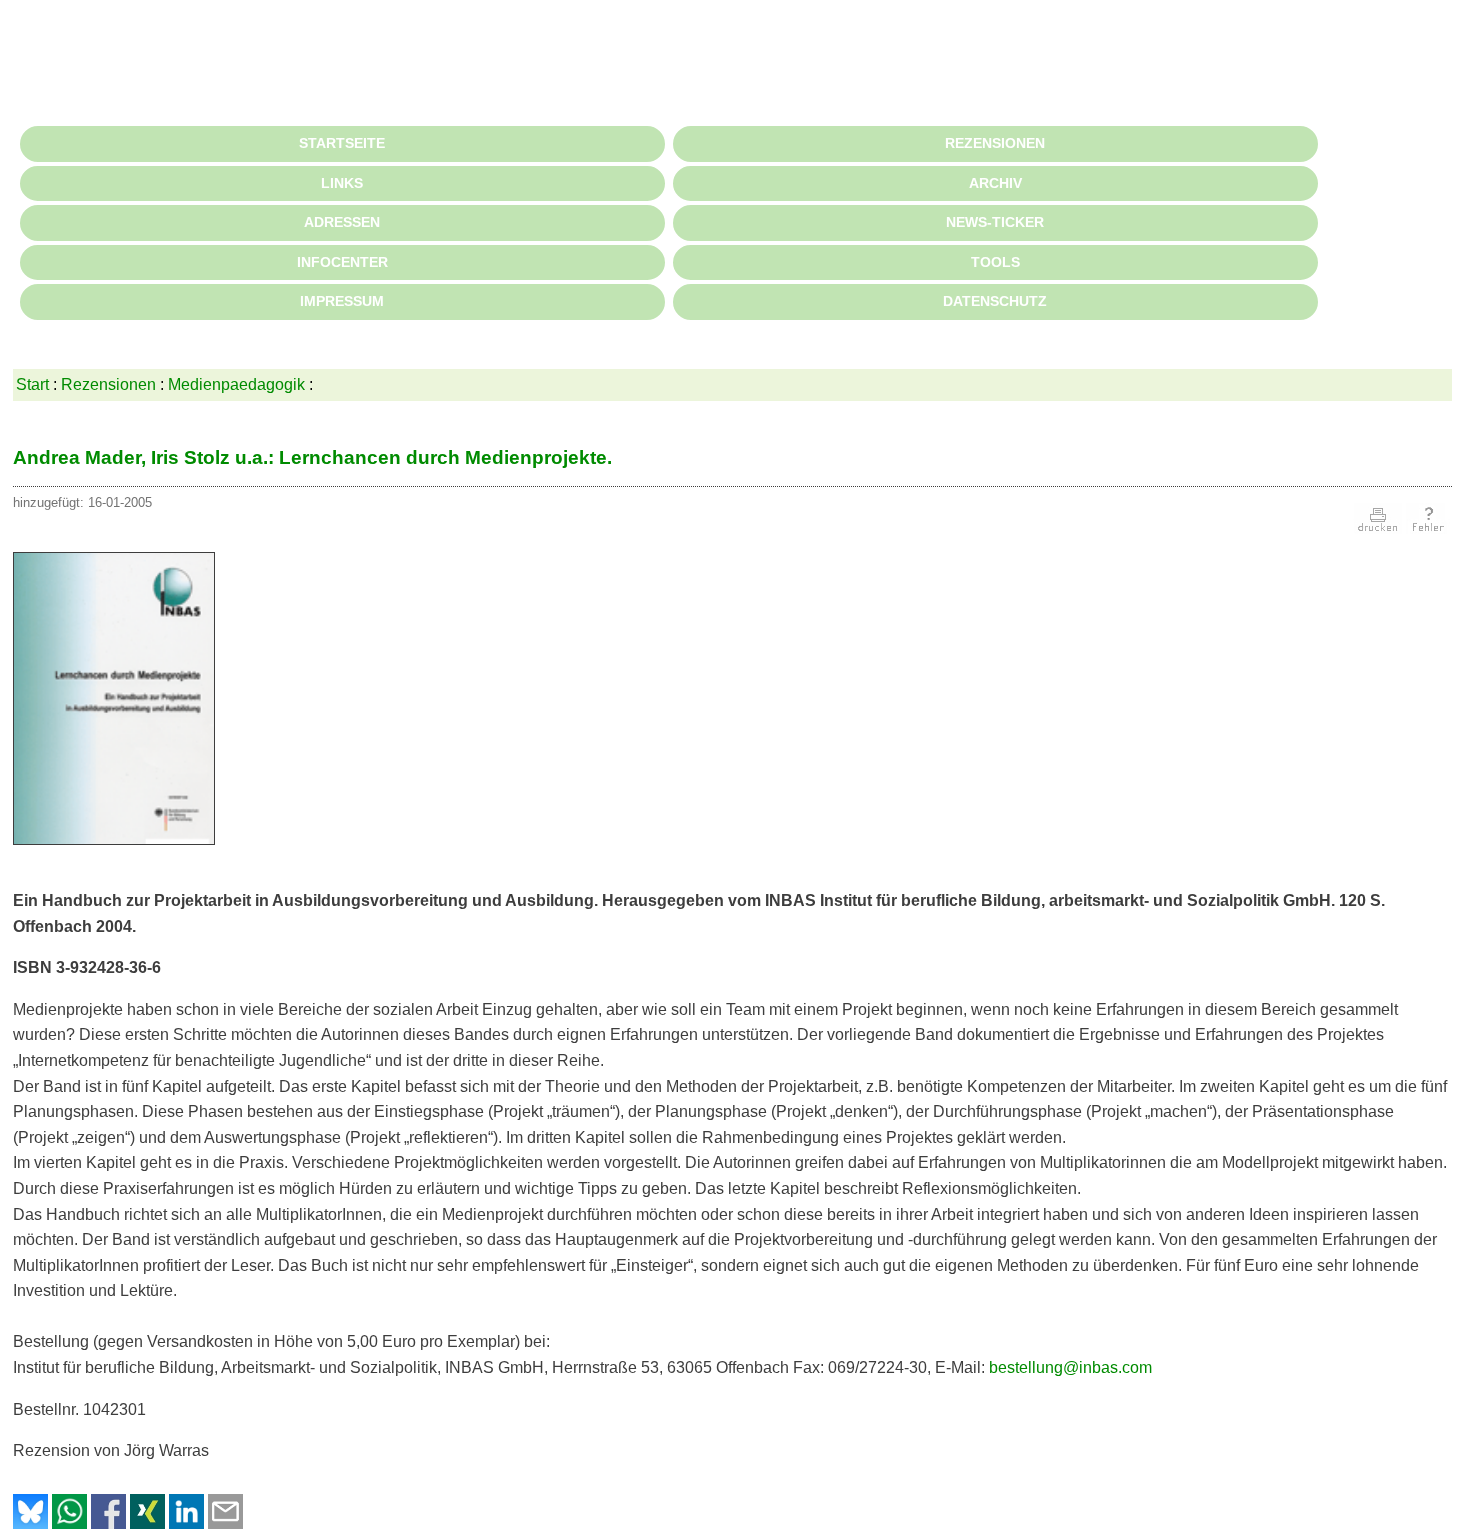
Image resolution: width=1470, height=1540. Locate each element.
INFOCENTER (342, 262)
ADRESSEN (342, 222)
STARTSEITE (342, 143)
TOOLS (995, 262)
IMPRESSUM (342, 301)
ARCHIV (995, 183)
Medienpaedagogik (236, 384)
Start (32, 384)
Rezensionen (108, 384)
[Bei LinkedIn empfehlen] (186, 1523)
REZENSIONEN (995, 143)
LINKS (342, 183)
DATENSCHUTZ (995, 301)
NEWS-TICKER (995, 222)
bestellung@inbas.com (1070, 1367)
